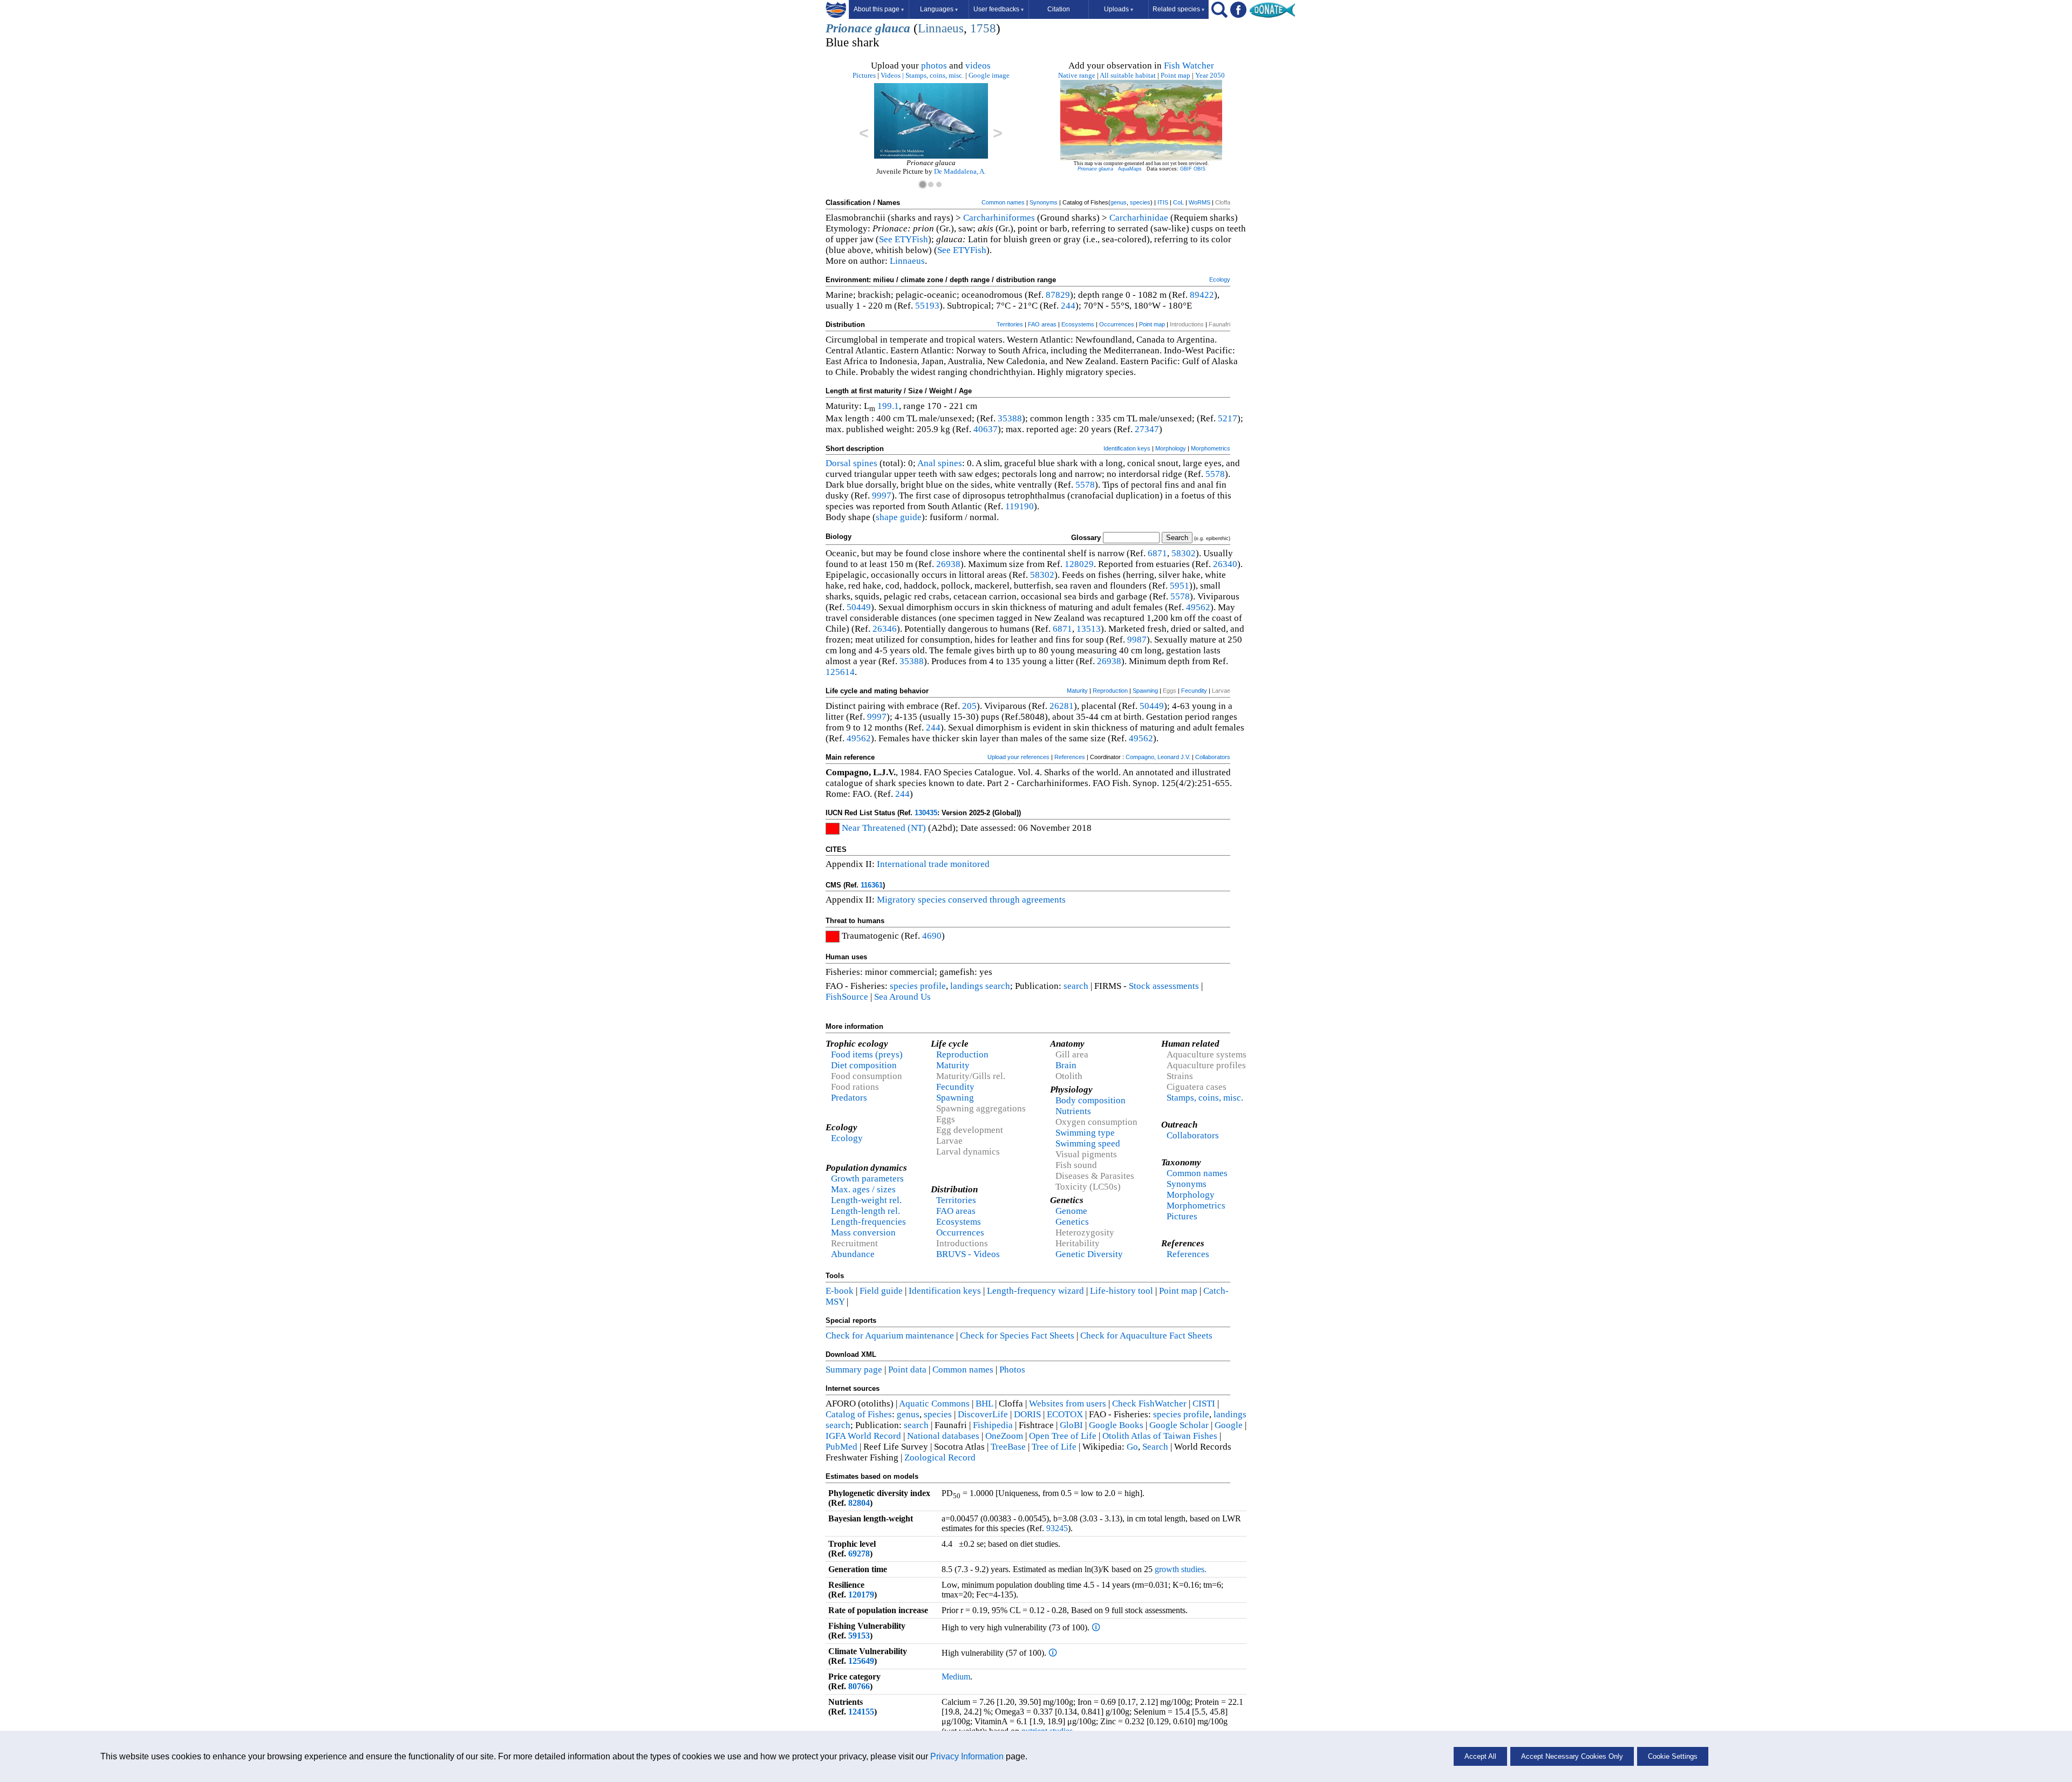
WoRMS (1199, 202)
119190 (1020, 506)
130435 (926, 813)
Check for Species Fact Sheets (1017, 1336)
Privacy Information (967, 1756)
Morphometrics (1211, 448)
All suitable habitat (1128, 75)
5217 (1228, 418)
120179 (861, 1595)
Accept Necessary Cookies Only (1572, 1756)
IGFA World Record (863, 1436)
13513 (1089, 629)
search (1076, 986)
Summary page (854, 1370)
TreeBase (1008, 1447)
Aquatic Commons (934, 1404)
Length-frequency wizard (1035, 1291)
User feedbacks (998, 9)
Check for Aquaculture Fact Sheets (1146, 1336)
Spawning (1145, 691)
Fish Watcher (1189, 66)
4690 (932, 936)
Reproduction (1110, 691)
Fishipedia (993, 1425)
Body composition (1090, 1100)
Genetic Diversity (1089, 1254)
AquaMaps (1130, 169)
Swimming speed (1088, 1143)
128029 (1079, 564)
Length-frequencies (868, 1222)
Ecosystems (1078, 324)
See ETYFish (904, 239)
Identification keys (1127, 448)
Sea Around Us (902, 997)
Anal (926, 463)
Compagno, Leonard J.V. (1158, 757)
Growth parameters (867, 1179)
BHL (984, 1404)
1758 (983, 28)
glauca (893, 28)
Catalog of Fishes (859, 1414)
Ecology (1220, 279)
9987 (1137, 640)
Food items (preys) (867, 1054)
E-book (840, 1291)
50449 (859, 607)
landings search (980, 986)
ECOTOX (1065, 1414)
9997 (882, 496)
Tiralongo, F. (955, 171)
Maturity (1077, 691)
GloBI (1071, 1425)
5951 (1180, 586)
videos (978, 66)
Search (1155, 1447)
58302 (1184, 553)
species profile (918, 986)
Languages (939, 9)
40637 (986, 429)
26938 (948, 564)
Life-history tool (1122, 1291)
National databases (943, 1436)
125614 (840, 672)
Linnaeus (941, 28)
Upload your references (1018, 757)
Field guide (881, 1291)
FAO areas (1042, 324)
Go (1132, 1447)
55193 (927, 306)
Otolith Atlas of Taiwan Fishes (1160, 1436)
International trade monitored (933, 864)
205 (969, 706)
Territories (1010, 324)
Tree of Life (1054, 1447)
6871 (1157, 553)
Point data (907, 1370)
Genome (1071, 1211)
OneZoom (1004, 1436)
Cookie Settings (1673, 1756)
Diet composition (864, 1065)
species (1140, 202)
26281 (1062, 706)
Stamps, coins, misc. (935, 75)
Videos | (892, 75)
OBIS (1199, 169)
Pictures (864, 75)
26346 (885, 629)
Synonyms (1044, 202)
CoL (1178, 202)
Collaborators (1213, 757)
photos (934, 66)
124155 (861, 1712)
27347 (1147, 429)
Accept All (1480, 1756)
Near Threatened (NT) (884, 828)
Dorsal (838, 463)
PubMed (841, 1447)
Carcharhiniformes (999, 218)
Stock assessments (1164, 986)
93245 (1057, 1528)
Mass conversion (863, 1233)
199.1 (888, 406)
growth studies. (1180, 1569)
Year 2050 (1210, 75)
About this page (879, 9)
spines (865, 463)
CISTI (1204, 1404)
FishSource (847, 997)
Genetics (1072, 1222)
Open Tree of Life (1063, 1436)
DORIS (1027, 1414)
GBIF (1186, 169)
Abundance (853, 1254)
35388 (1010, 418)
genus (1119, 202)
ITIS (1163, 202)
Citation (1059, 9)
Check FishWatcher (1149, 1404)
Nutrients (1073, 1111)
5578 (1215, 474)
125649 (861, 1661)
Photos (1012, 1370)
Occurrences (1117, 324)
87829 (1058, 295)
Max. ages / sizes (863, 1189)
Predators (849, 1098)
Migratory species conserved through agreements (971, 900)
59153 (859, 1636)
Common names (1003, 202)
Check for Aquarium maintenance (890, 1336)
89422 (1202, 295)
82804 (859, 1503)
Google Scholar (1179, 1425)
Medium (956, 1677)
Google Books (1116, 1425)
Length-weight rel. (866, 1200)
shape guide (899, 517)
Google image (989, 75)
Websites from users (1068, 1404)
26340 (1225, 564)
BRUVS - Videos (968, 1254)
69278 (859, 1554)
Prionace (849, 28)
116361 (872, 885)
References (1070, 757)
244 (1068, 306)
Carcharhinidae (1139, 218)
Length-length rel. (865, 1211)
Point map (1175, 75)
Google (1229, 1425)
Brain (1066, 1065)
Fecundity (1194, 691)
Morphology (1171, 448)
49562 (1198, 607)
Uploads (1119, 9)
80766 (859, 1686)
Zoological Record (940, 1457)
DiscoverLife (983, 1414)
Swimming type (1085, 1133)
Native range (1077, 75)
